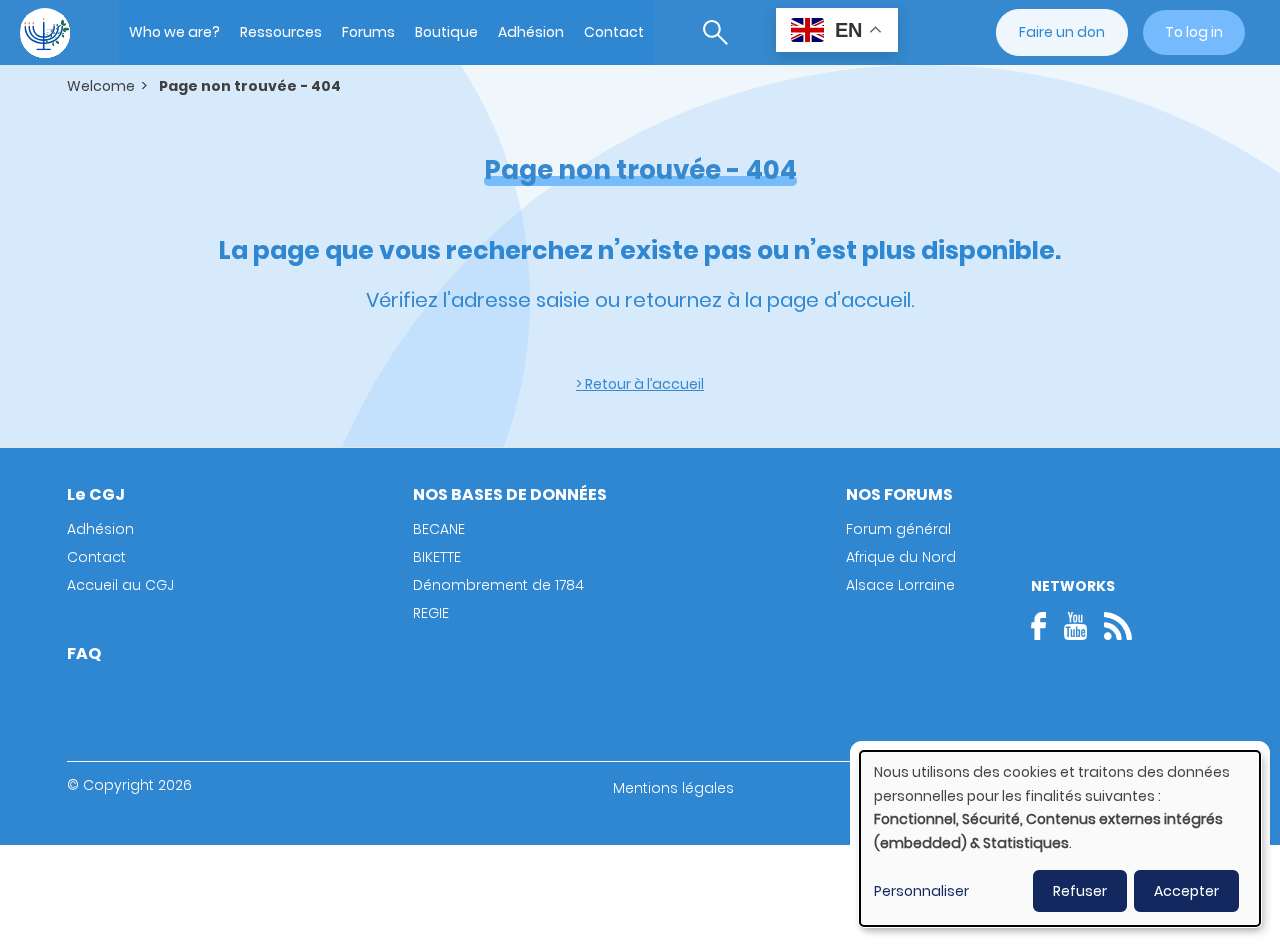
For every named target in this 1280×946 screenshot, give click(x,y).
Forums (368, 32)
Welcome (101, 86)
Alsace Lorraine (900, 585)
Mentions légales (673, 788)
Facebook (1045, 626)
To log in (1194, 32)
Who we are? (174, 32)
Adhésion (531, 32)
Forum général (898, 529)
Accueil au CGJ (120, 585)
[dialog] (1060, 838)
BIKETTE (437, 557)
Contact (614, 32)
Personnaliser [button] (921, 891)
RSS (1118, 626)
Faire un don (1062, 32)
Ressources (281, 32)
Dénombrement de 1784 (498, 585)
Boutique (446, 32)
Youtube (1075, 626)
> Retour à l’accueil (640, 384)
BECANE (439, 529)
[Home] (45, 33)
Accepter (1186, 891)
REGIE (431, 613)
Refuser (1080, 891)
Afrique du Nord (901, 557)
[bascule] (715, 32)
